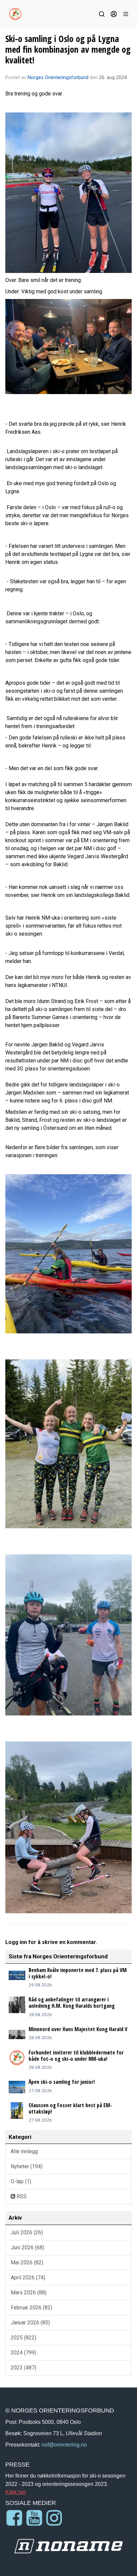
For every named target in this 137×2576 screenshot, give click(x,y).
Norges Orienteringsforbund (58, 77)
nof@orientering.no (64, 2445)
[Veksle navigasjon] (126, 14)
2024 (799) (23, 2353)
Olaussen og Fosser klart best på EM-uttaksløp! (70, 2108)
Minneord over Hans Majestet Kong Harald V (78, 2029)
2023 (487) (23, 2368)
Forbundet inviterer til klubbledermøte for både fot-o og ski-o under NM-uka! (76, 2056)
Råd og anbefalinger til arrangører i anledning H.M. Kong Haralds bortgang (72, 2003)
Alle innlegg (24, 2151)
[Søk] (102, 14)
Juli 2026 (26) (27, 2232)
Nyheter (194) (27, 2166)
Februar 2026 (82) (31, 2308)
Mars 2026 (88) (29, 2293)
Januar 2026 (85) (30, 2323)
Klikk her (16, 2492)
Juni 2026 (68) (27, 2247)
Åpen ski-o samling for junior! (62, 2082)
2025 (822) (23, 2338)
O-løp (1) (21, 2181)
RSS (21, 2196)
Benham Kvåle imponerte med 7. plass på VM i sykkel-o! (78, 1973)
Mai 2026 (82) (27, 2263)
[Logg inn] (114, 14)
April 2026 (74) (28, 2278)
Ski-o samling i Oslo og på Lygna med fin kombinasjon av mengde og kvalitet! (68, 49)
